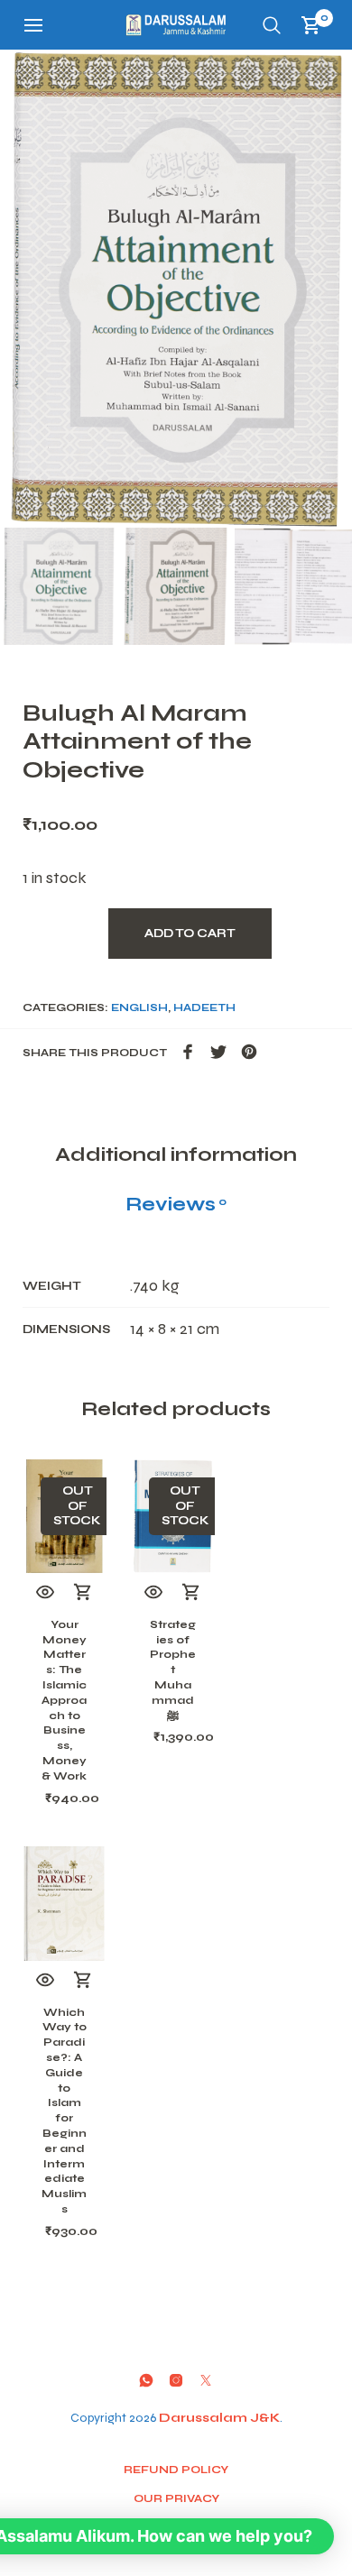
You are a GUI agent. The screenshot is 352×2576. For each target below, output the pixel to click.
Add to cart (190, 934)
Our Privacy (176, 2498)
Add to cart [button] (83, 1981)
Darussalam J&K (219, 2418)
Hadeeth (204, 1007)
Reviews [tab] (176, 1204)
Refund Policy (176, 2470)
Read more (83, 1593)
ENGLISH (139, 1007)
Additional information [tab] (176, 1155)
